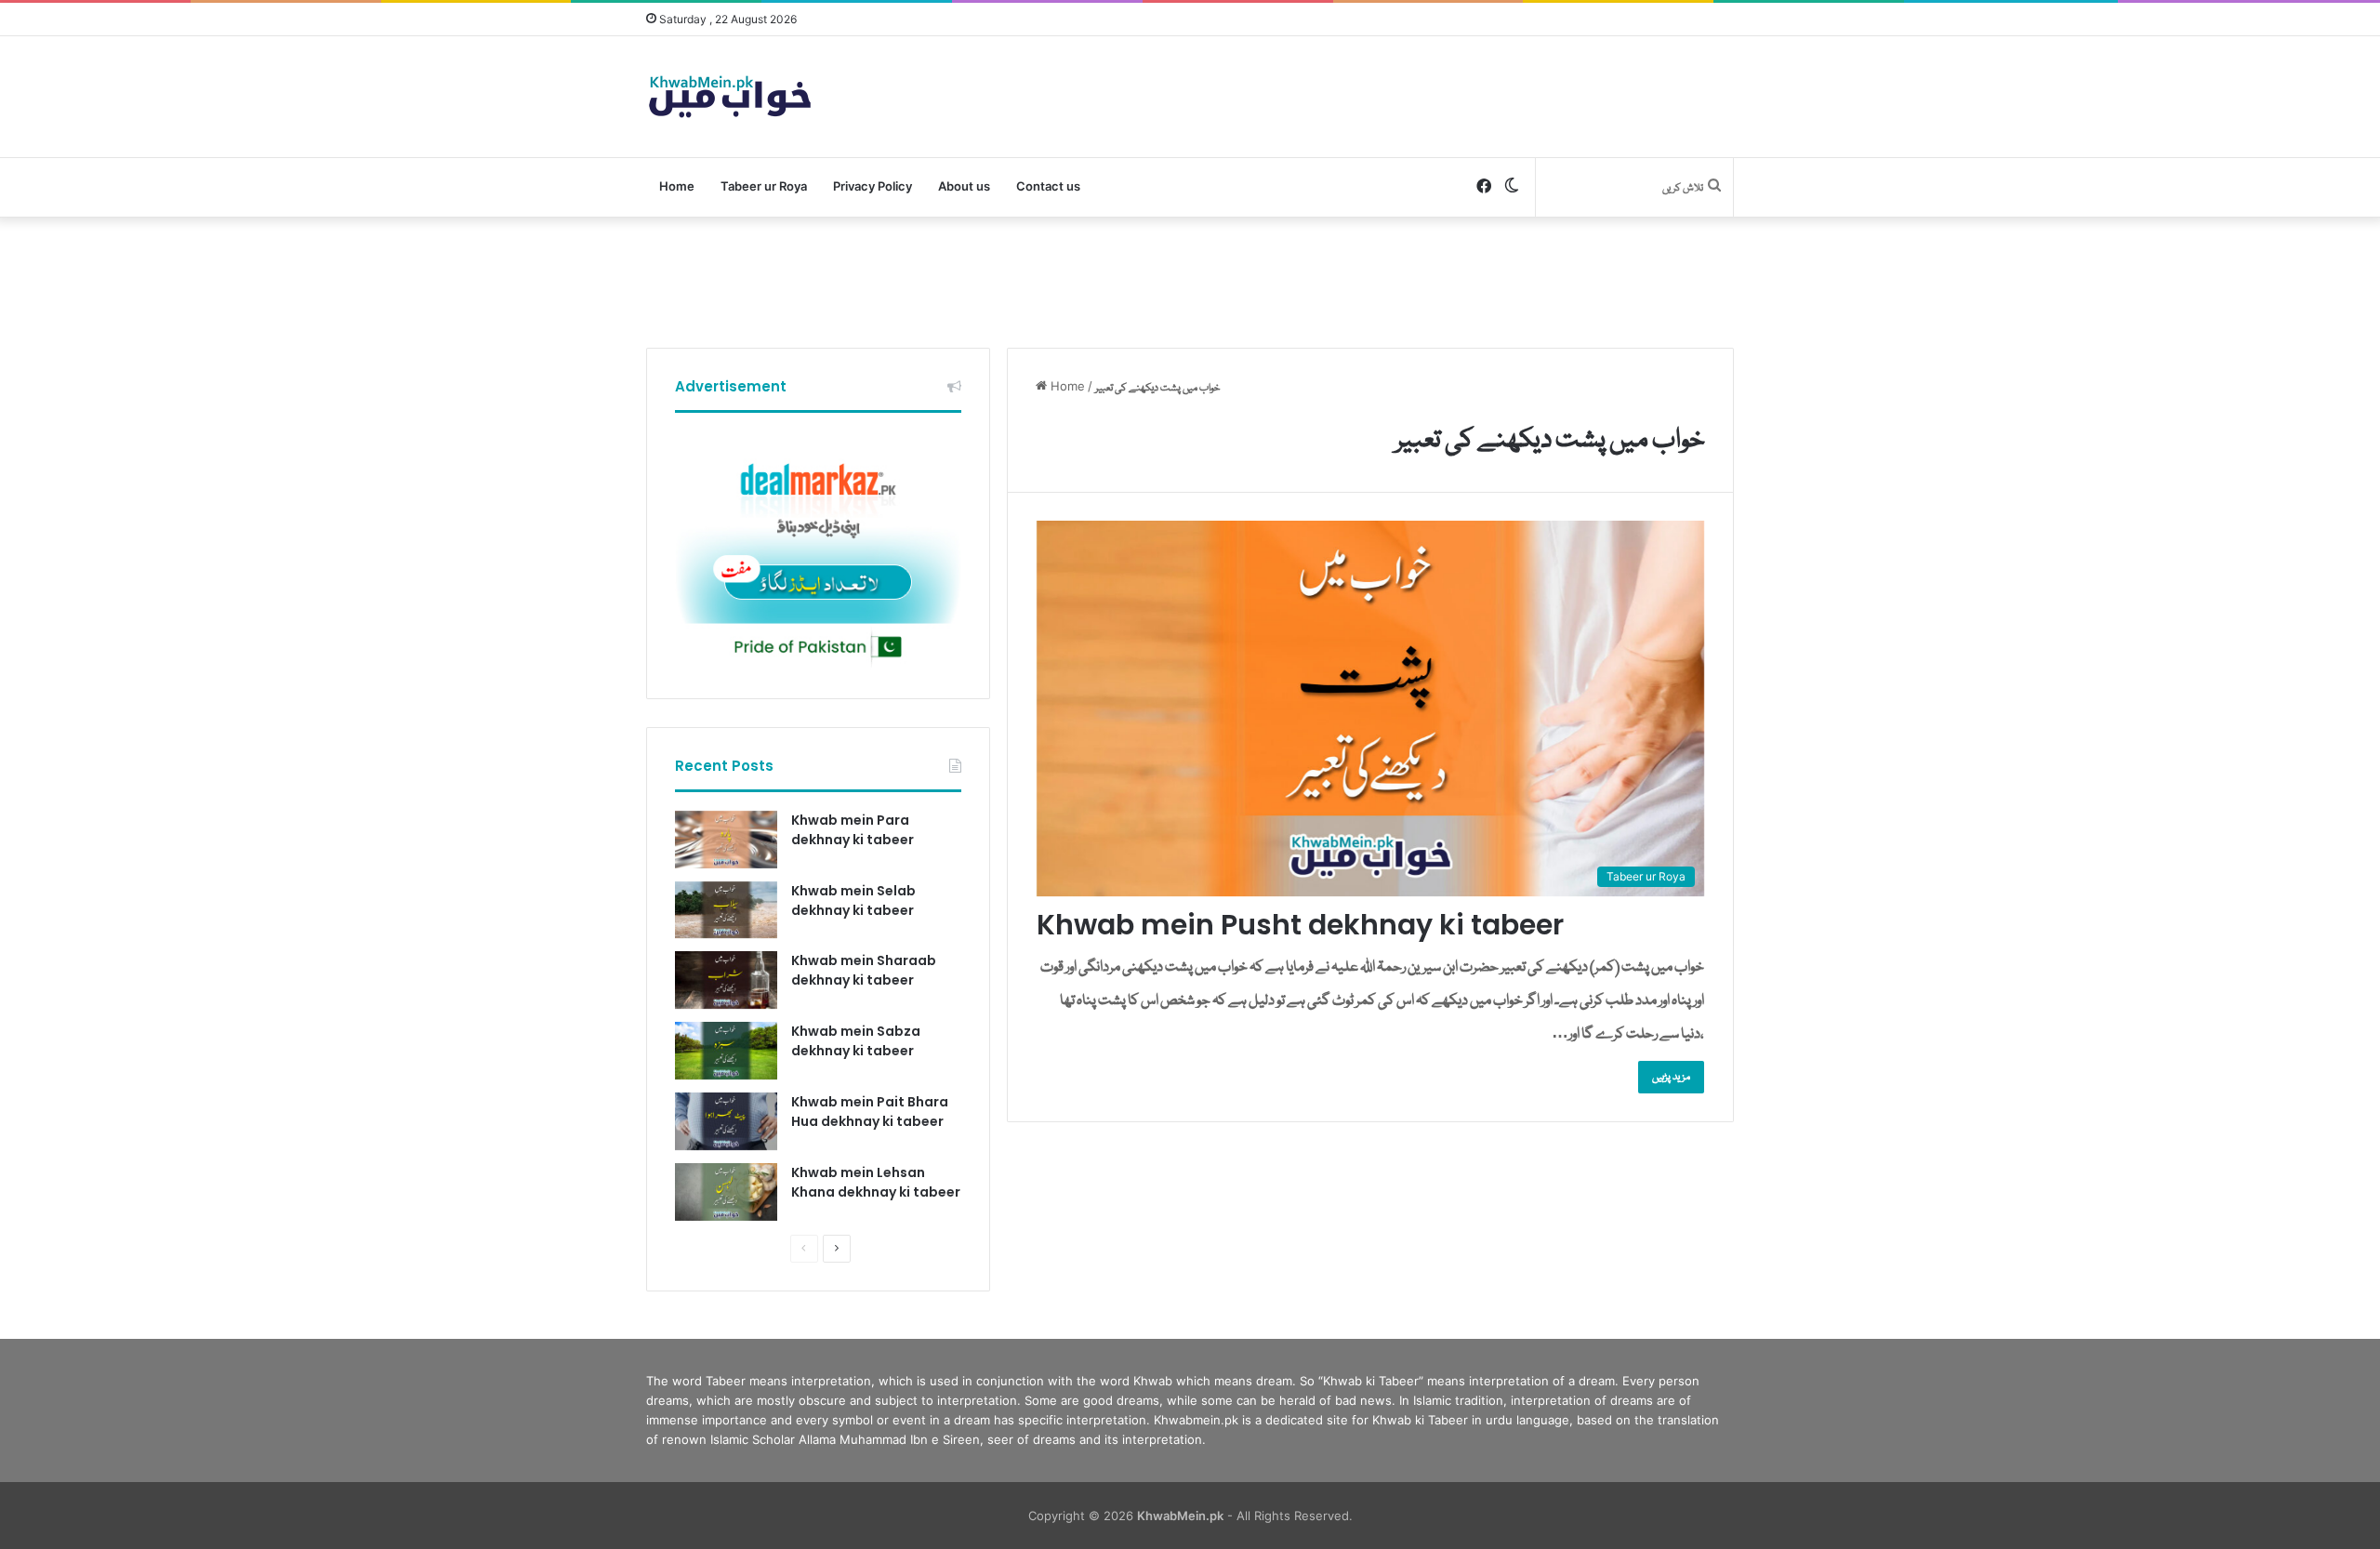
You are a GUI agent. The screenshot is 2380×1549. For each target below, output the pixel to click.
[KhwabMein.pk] (730, 97)
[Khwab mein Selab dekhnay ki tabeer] (726, 910)
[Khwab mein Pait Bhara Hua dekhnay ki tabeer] (726, 1121)
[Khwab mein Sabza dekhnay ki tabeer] (726, 1051)
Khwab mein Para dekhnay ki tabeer (853, 830)
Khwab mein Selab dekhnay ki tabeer (853, 900)
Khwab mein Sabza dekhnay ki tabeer (856, 1041)
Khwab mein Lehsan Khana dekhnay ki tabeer (876, 1182)
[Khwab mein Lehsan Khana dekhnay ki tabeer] (726, 1192)
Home (677, 186)
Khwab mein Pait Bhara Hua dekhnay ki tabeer (870, 1112)
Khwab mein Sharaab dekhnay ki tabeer (864, 970)
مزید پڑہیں (1671, 1077)
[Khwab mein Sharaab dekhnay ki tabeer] (726, 980)
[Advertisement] (1190, 278)
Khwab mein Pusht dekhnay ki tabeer (1300, 925)
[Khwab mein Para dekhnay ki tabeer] (726, 840)
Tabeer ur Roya (764, 186)
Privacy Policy (873, 186)
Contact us (1048, 186)
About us (964, 186)
